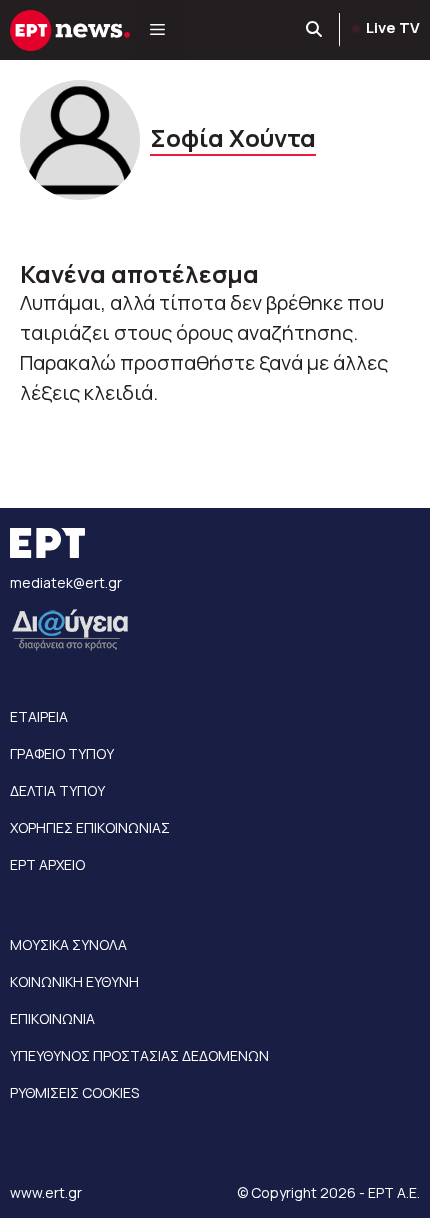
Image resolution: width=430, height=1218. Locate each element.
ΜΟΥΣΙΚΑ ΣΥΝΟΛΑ (68, 944)
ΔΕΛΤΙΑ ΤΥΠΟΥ (57, 790)
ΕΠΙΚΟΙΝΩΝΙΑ (52, 1018)
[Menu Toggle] (157, 30)
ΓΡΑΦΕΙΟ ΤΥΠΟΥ (62, 753)
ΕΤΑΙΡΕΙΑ (39, 716)
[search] (315, 30)
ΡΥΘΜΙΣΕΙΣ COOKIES (74, 1092)
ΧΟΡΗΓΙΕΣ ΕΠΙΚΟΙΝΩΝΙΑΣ (90, 827)
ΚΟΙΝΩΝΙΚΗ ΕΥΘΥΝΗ (74, 981)
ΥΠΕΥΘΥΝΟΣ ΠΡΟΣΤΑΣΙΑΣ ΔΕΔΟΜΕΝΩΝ (139, 1055)
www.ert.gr (46, 1192)
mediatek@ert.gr (66, 582)
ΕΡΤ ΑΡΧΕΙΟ (47, 864)
